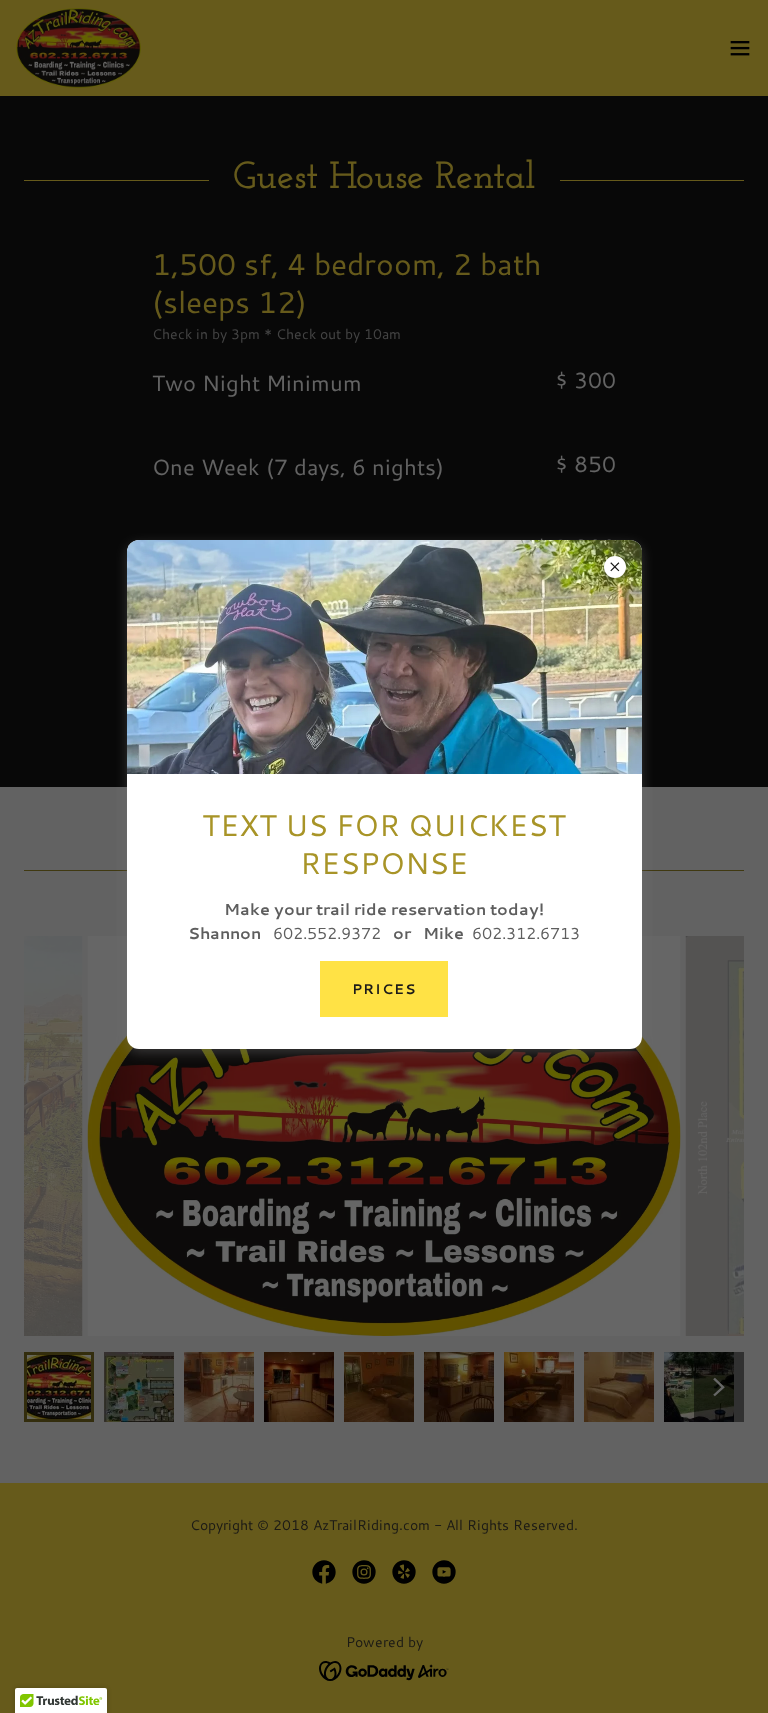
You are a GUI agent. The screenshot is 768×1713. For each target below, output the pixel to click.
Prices (384, 989)
